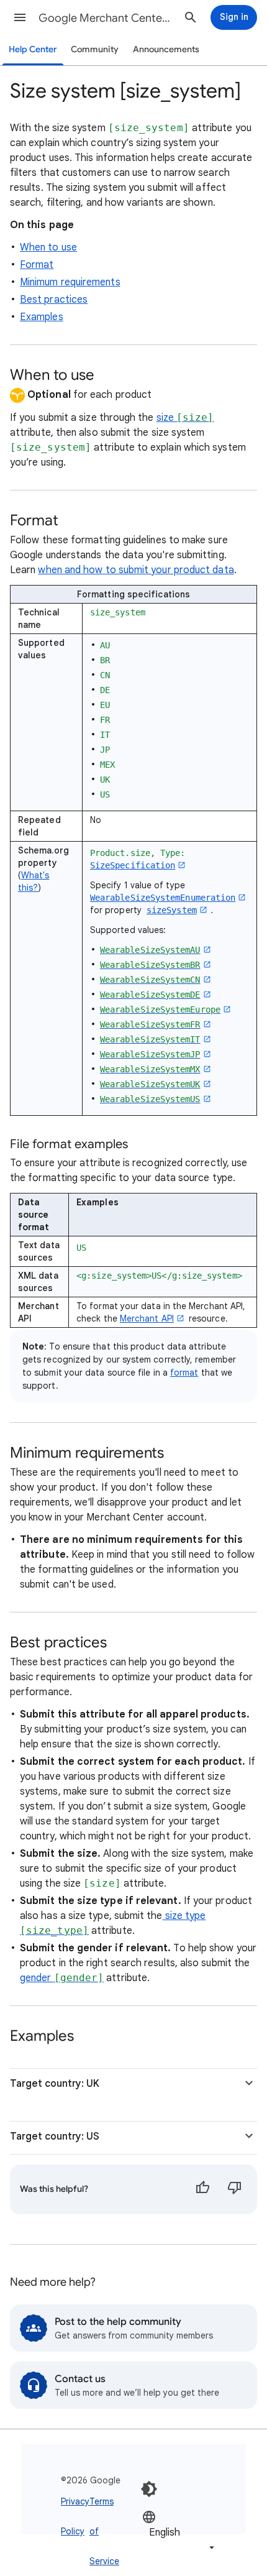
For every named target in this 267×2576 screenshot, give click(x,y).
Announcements (166, 49)
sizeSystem (172, 910)
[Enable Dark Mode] (149, 2489)
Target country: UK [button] (55, 2084)
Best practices (54, 300)
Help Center (33, 49)
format (184, 1373)
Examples (42, 317)
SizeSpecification (133, 865)
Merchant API (147, 1318)
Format (37, 265)
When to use (48, 247)
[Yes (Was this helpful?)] (202, 2189)
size (185, 418)
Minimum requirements (70, 282)
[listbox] (179, 2532)
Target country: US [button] (55, 2137)
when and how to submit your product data (136, 570)
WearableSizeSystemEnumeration (163, 898)
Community (95, 49)
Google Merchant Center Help (106, 18)
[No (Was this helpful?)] (235, 2189)
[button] (20, 17)
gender (62, 1978)
